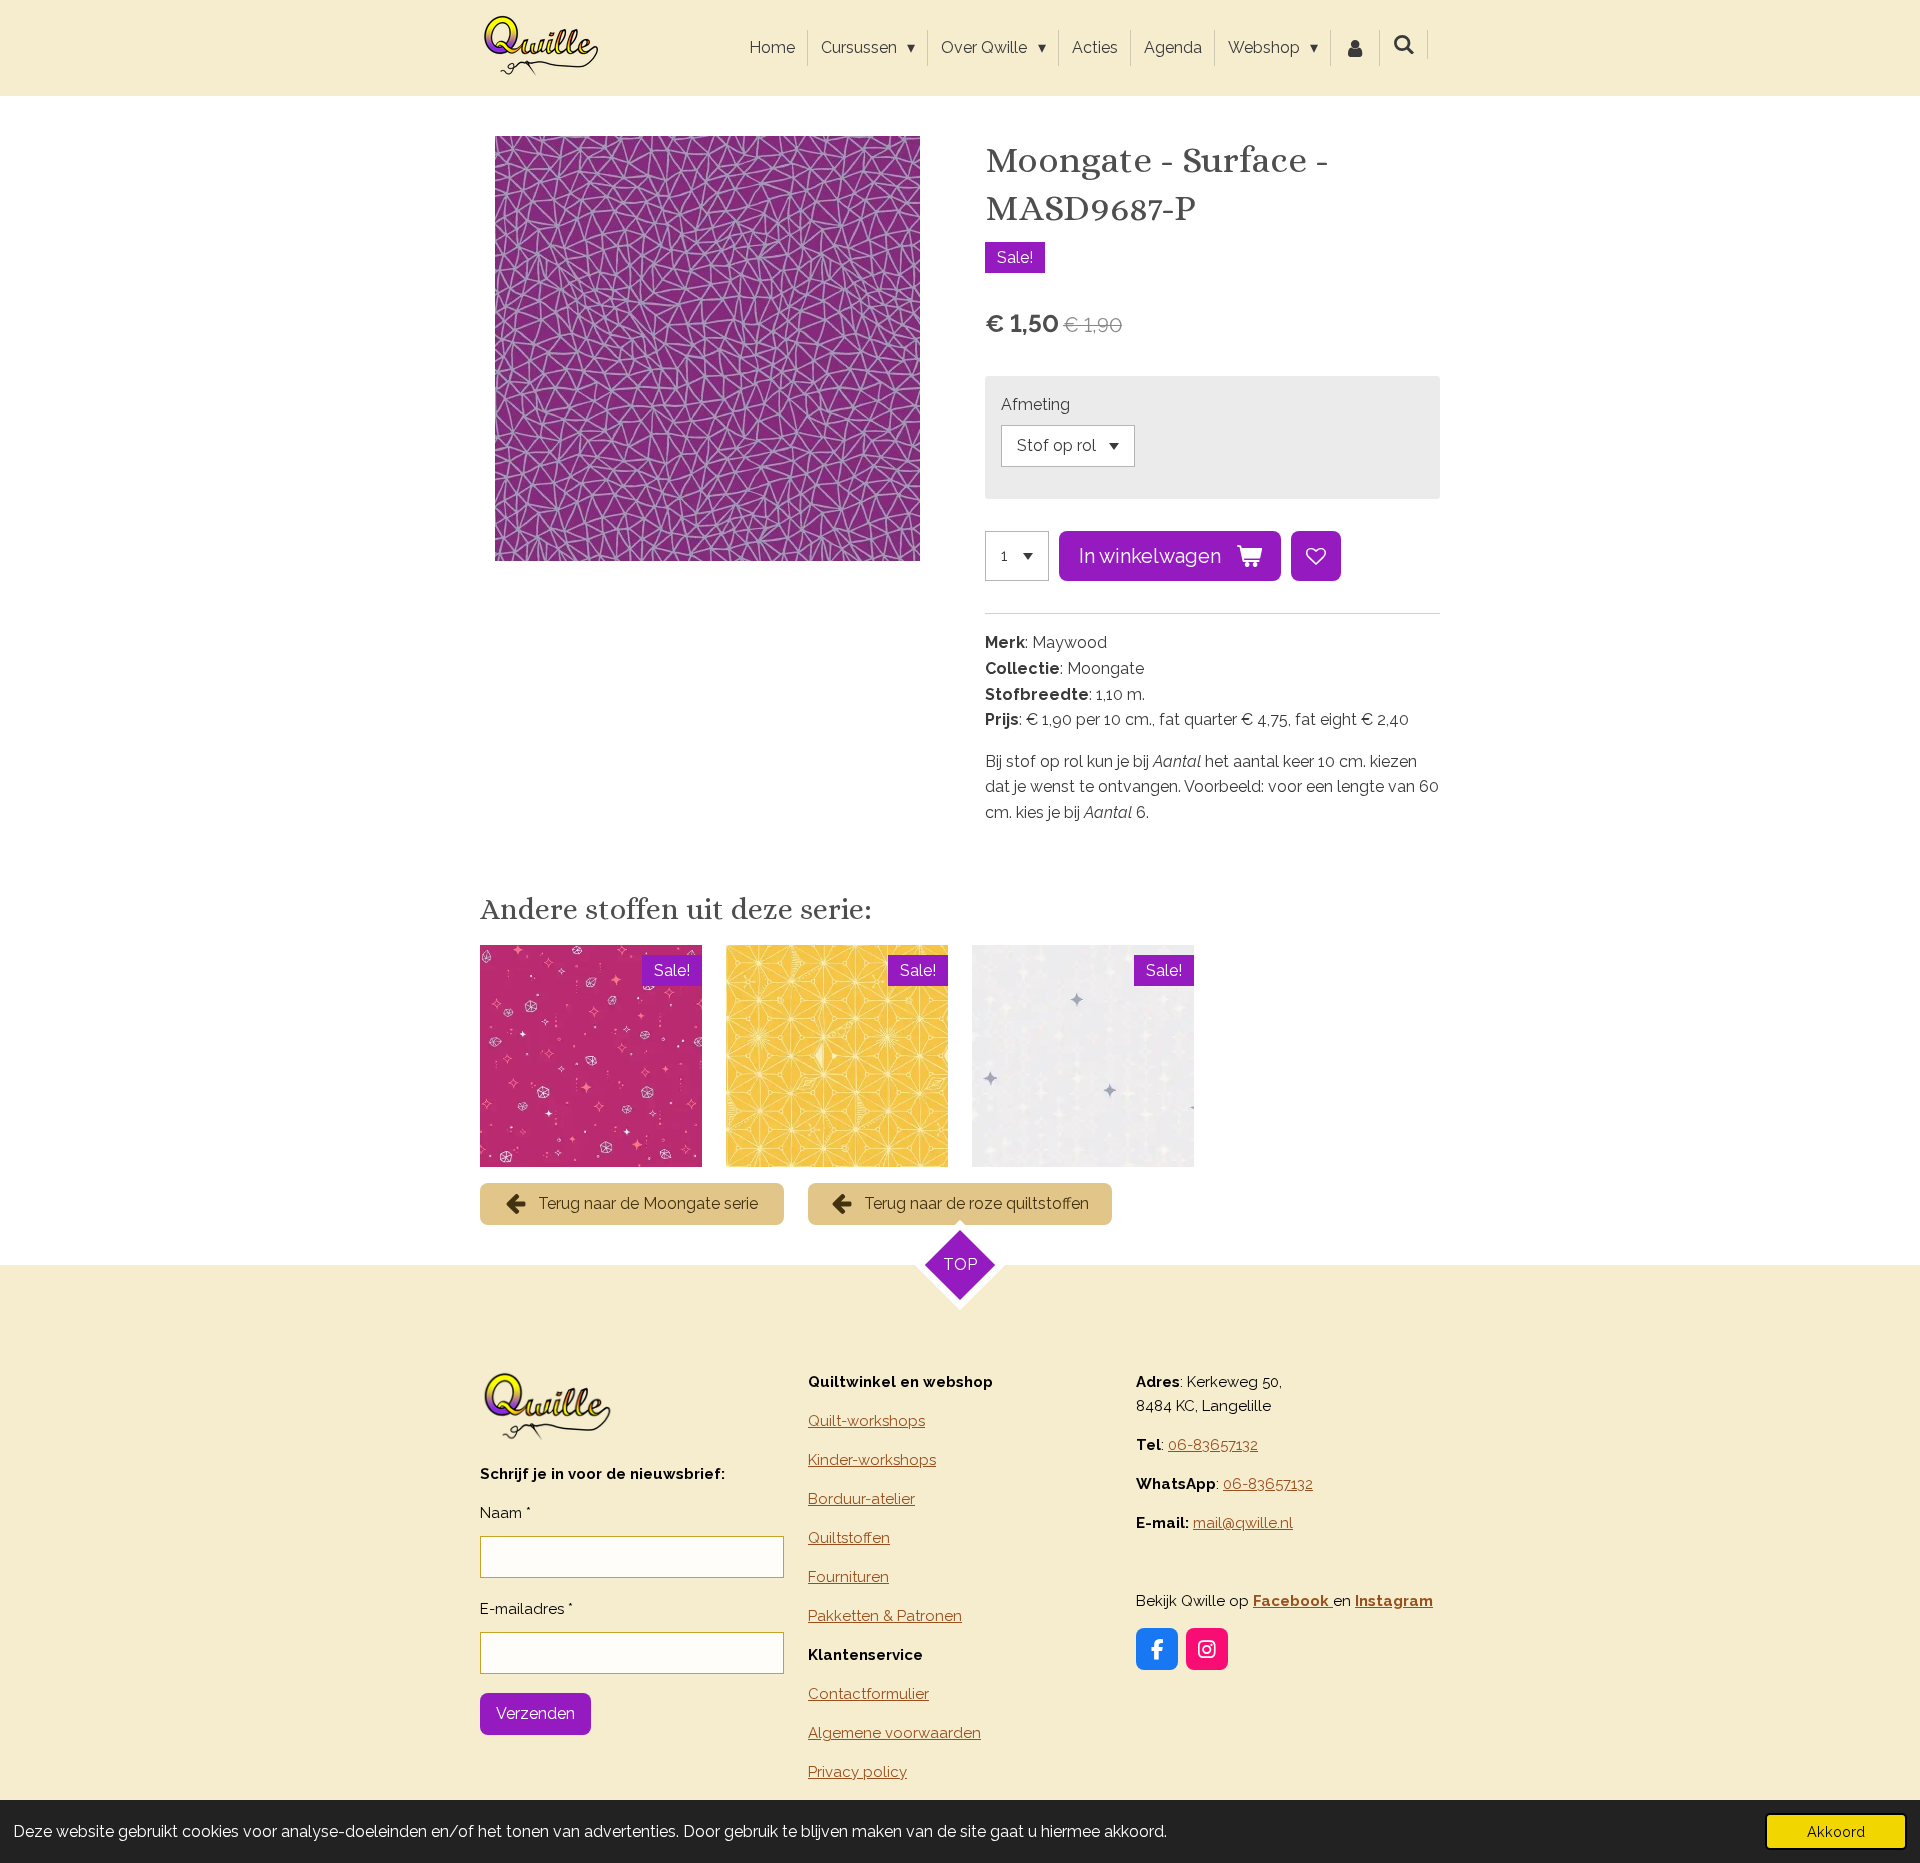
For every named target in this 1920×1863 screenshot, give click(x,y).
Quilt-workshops (866, 1421)
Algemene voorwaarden (894, 1733)
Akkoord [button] (1836, 1831)
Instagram (1394, 1601)
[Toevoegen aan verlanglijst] (1316, 556)
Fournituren (848, 1577)
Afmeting (1035, 404)
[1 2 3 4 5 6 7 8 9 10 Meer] (1017, 556)
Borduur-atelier (861, 1499)
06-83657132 (1213, 1445)
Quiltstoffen (849, 1538)
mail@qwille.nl (1243, 1523)
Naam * (505, 1513)
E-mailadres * (526, 1609)
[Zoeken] (1404, 44)
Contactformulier (868, 1694)
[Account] (1355, 48)
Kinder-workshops (872, 1460)
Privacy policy (857, 1772)
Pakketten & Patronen (885, 1616)
